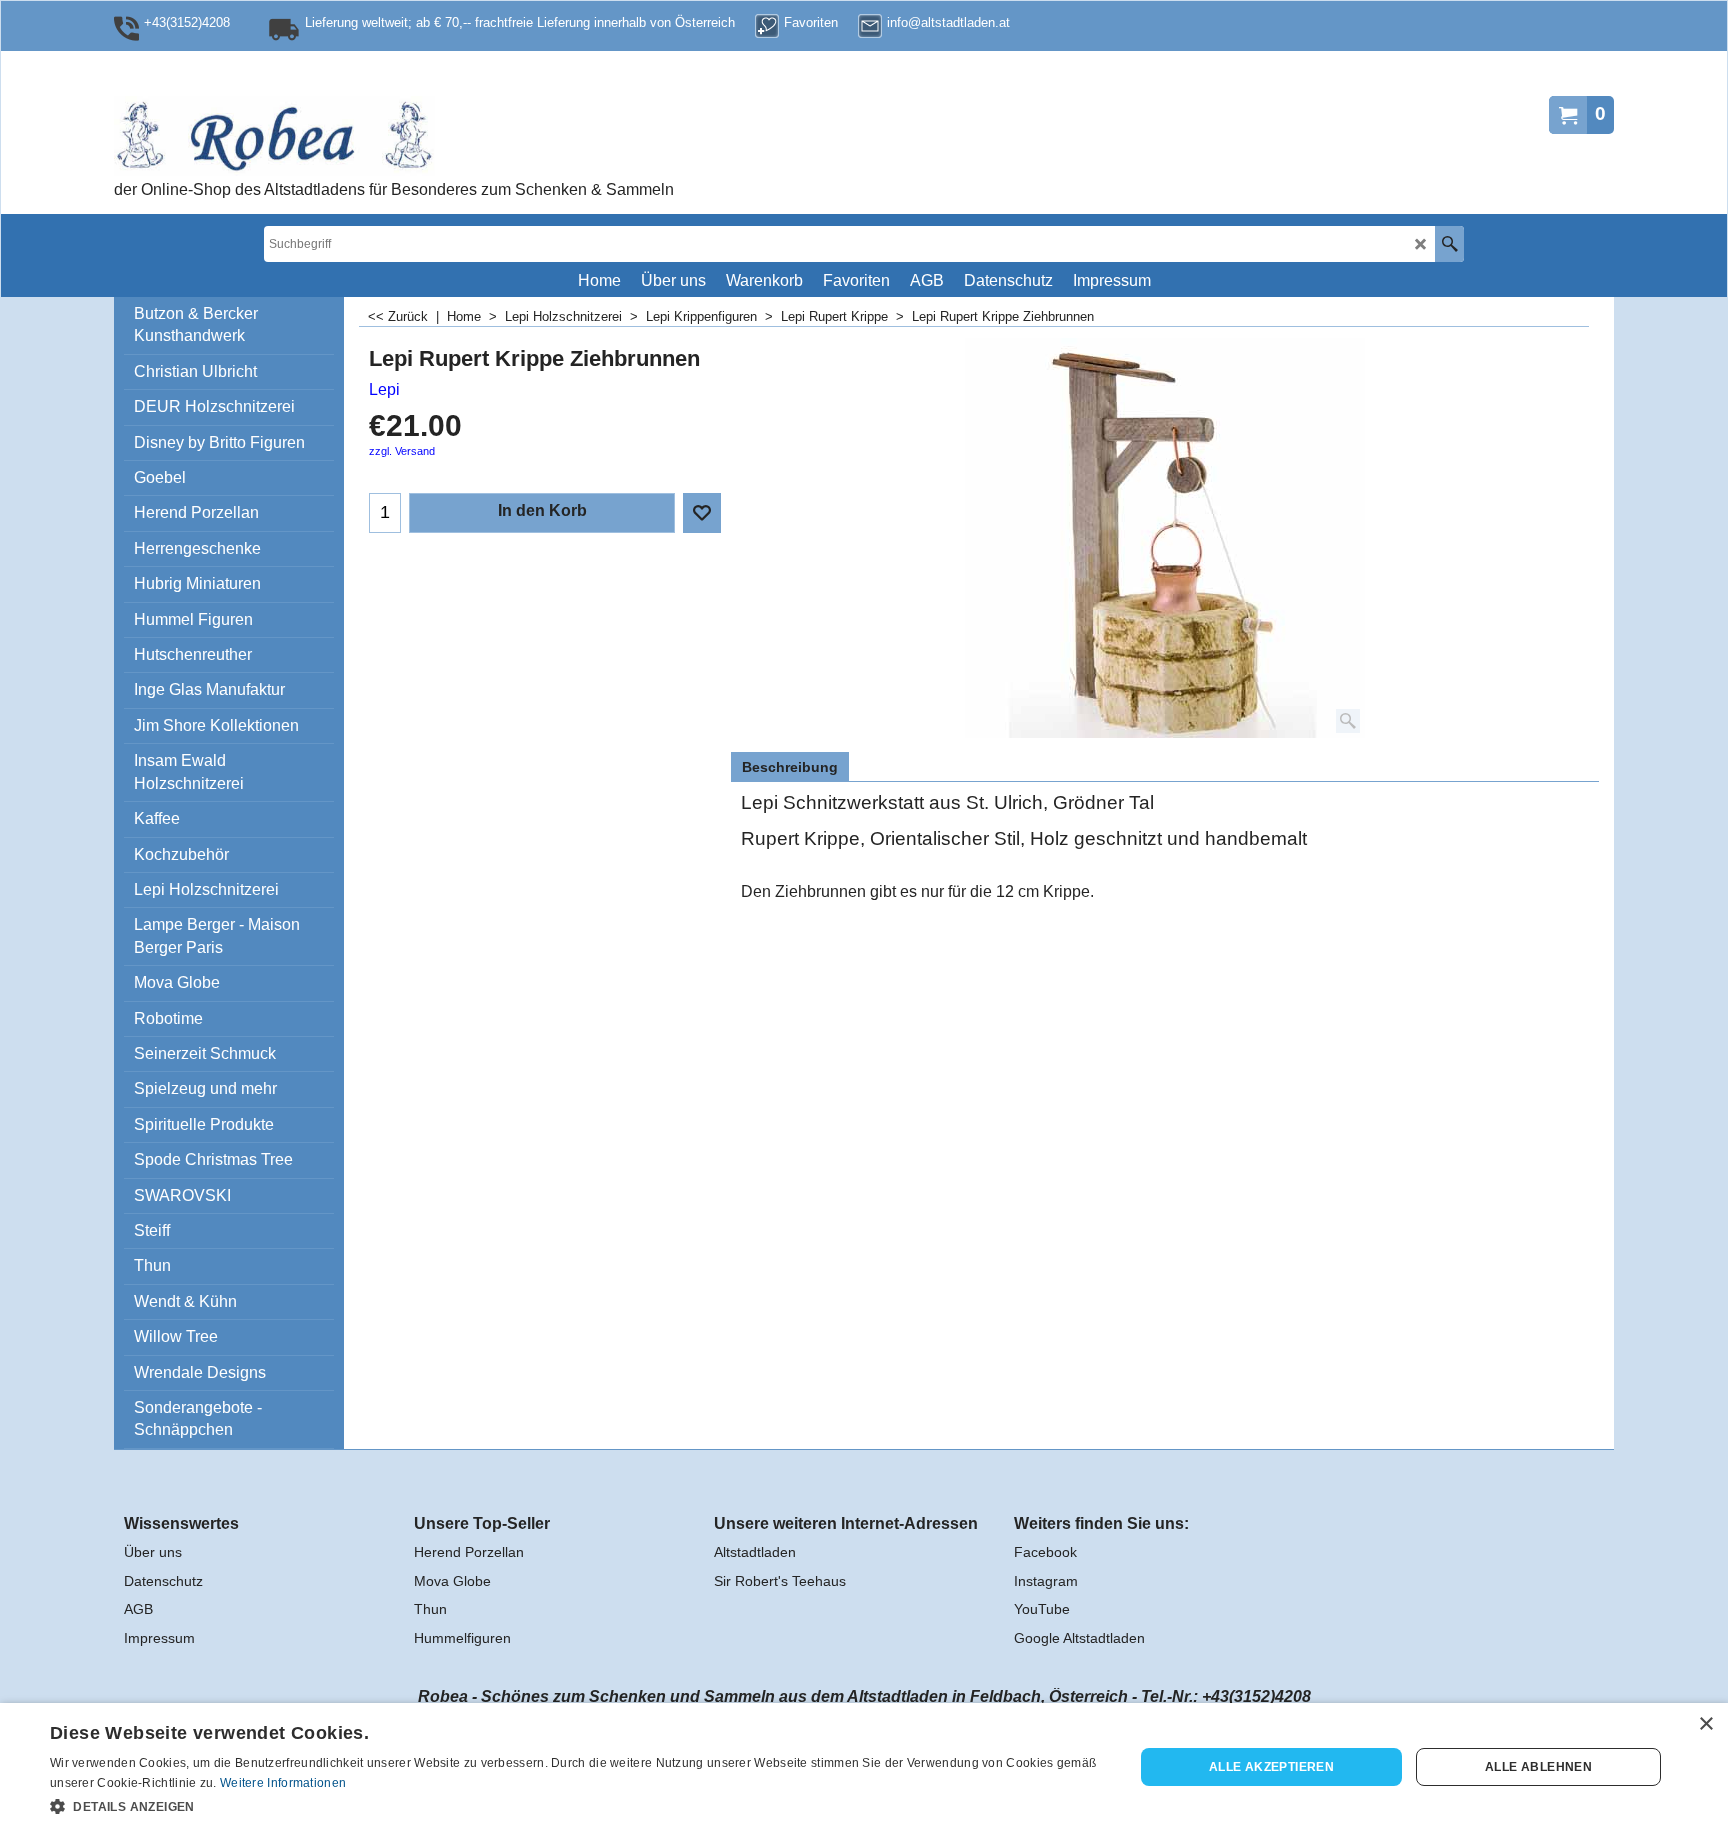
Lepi (384, 389)
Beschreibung (790, 767)
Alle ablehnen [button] (1538, 1767)
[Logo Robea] (339, 136)
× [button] (1705, 1724)
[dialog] (864, 1767)
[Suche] (1449, 244)
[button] (576, 1805)
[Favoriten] (702, 513)
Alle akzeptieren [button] (1271, 1767)
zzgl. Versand (402, 451)
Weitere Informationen (283, 1783)
